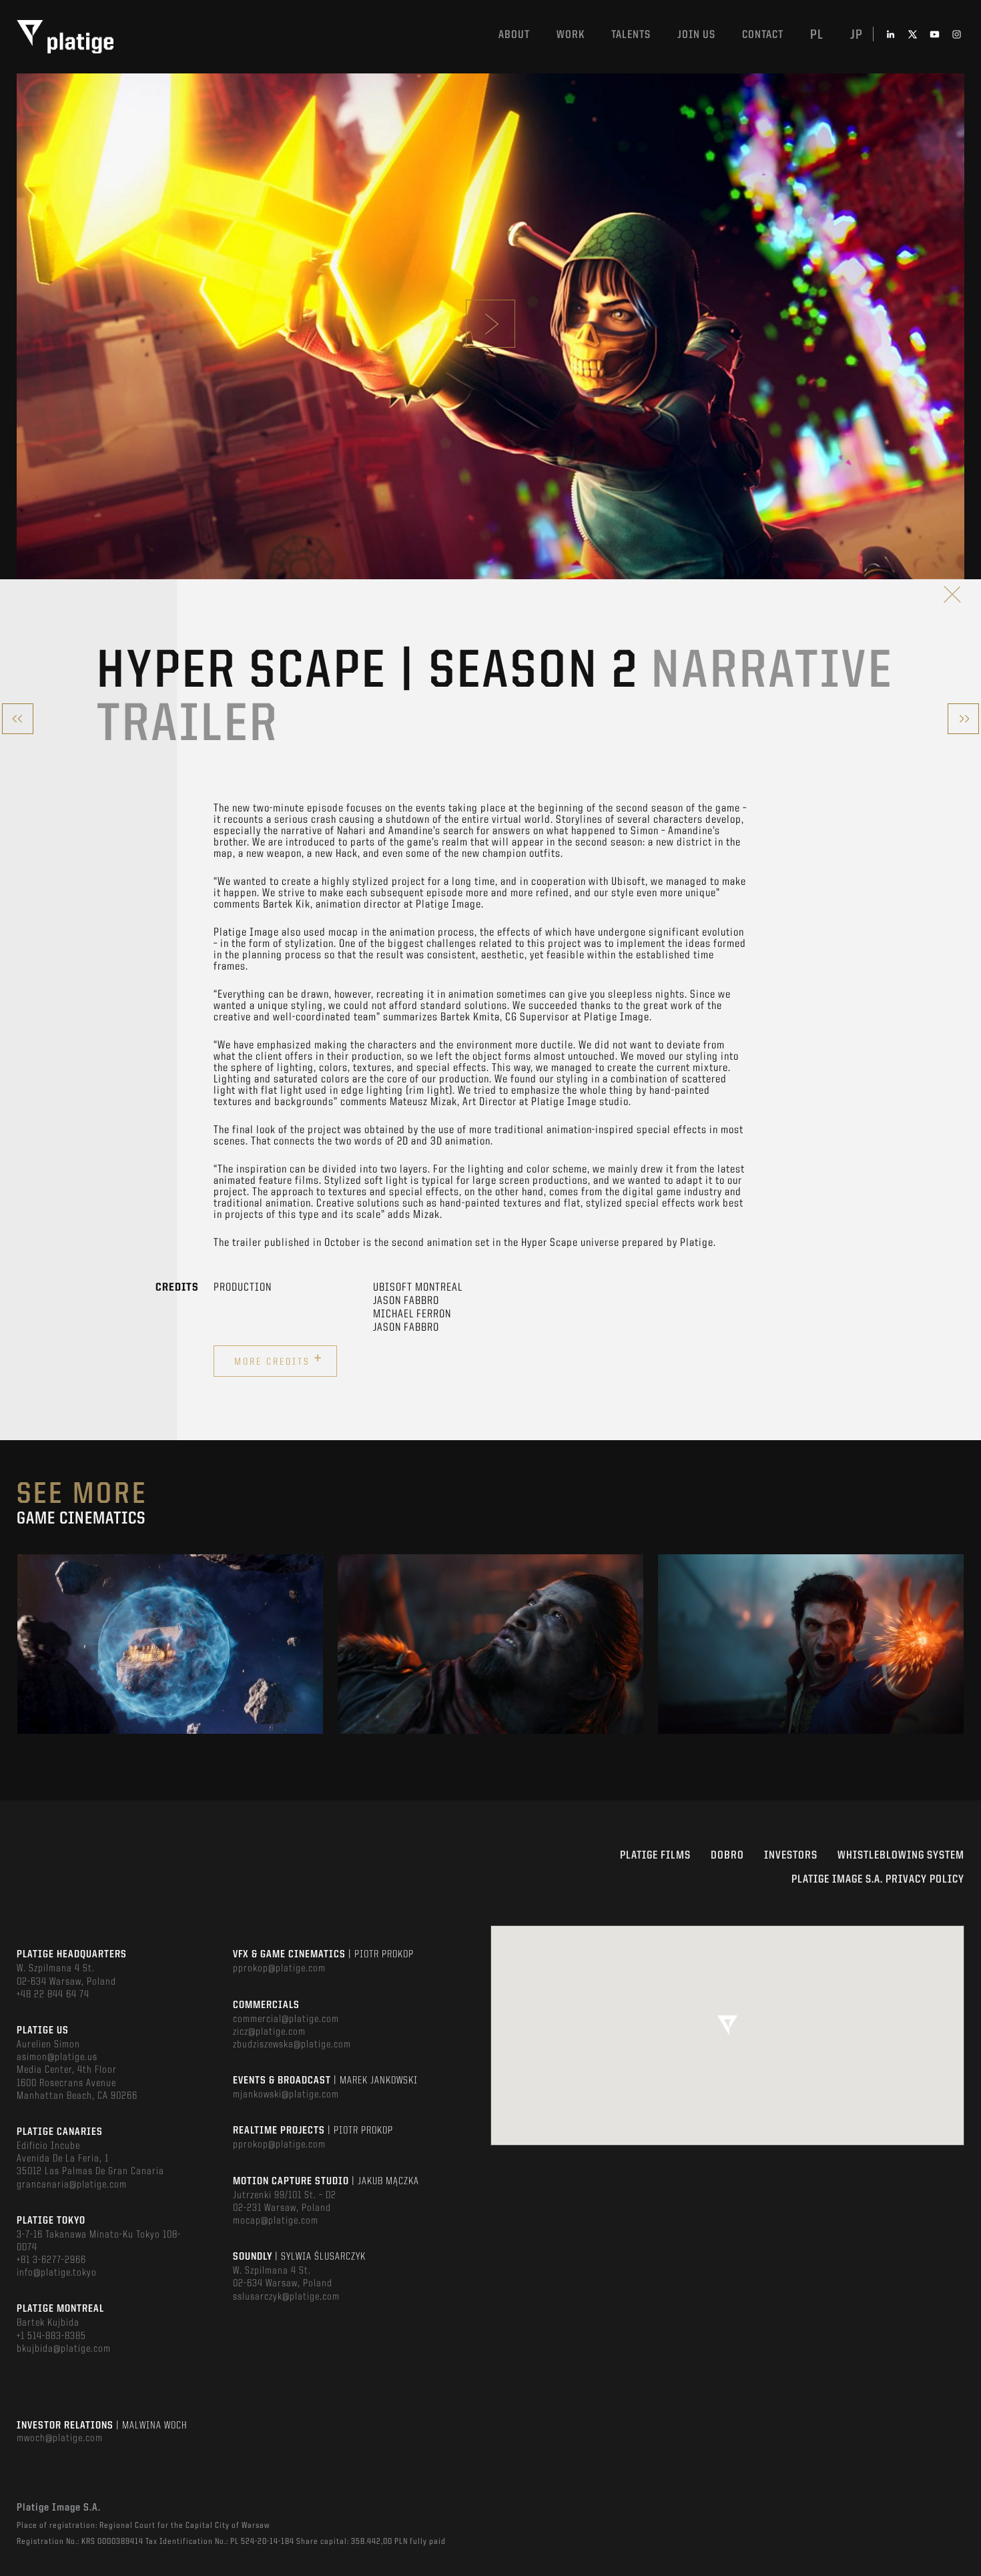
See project (170, 1672)
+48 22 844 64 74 (53, 1995)
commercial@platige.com (286, 2019)
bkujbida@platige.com (64, 2349)
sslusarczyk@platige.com (286, 2297)
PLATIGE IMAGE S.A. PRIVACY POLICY (878, 1880)
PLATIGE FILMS (655, 1856)
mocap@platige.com (276, 2221)
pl (817, 35)
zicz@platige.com (269, 2032)
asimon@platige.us (57, 2057)
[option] (170, 1644)
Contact (763, 35)
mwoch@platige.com (60, 2439)
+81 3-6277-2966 (51, 2260)
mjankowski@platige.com (286, 2095)
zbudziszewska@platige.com (292, 2045)
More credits (279, 1359)
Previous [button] (18, 1644)
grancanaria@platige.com (72, 2185)
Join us (696, 35)
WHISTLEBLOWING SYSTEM (901, 1856)
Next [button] (963, 1644)
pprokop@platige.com (279, 1969)
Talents (631, 35)
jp (857, 35)
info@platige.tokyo (57, 2273)
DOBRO (727, 1856)
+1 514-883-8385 (51, 2336)
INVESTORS (791, 1856)
